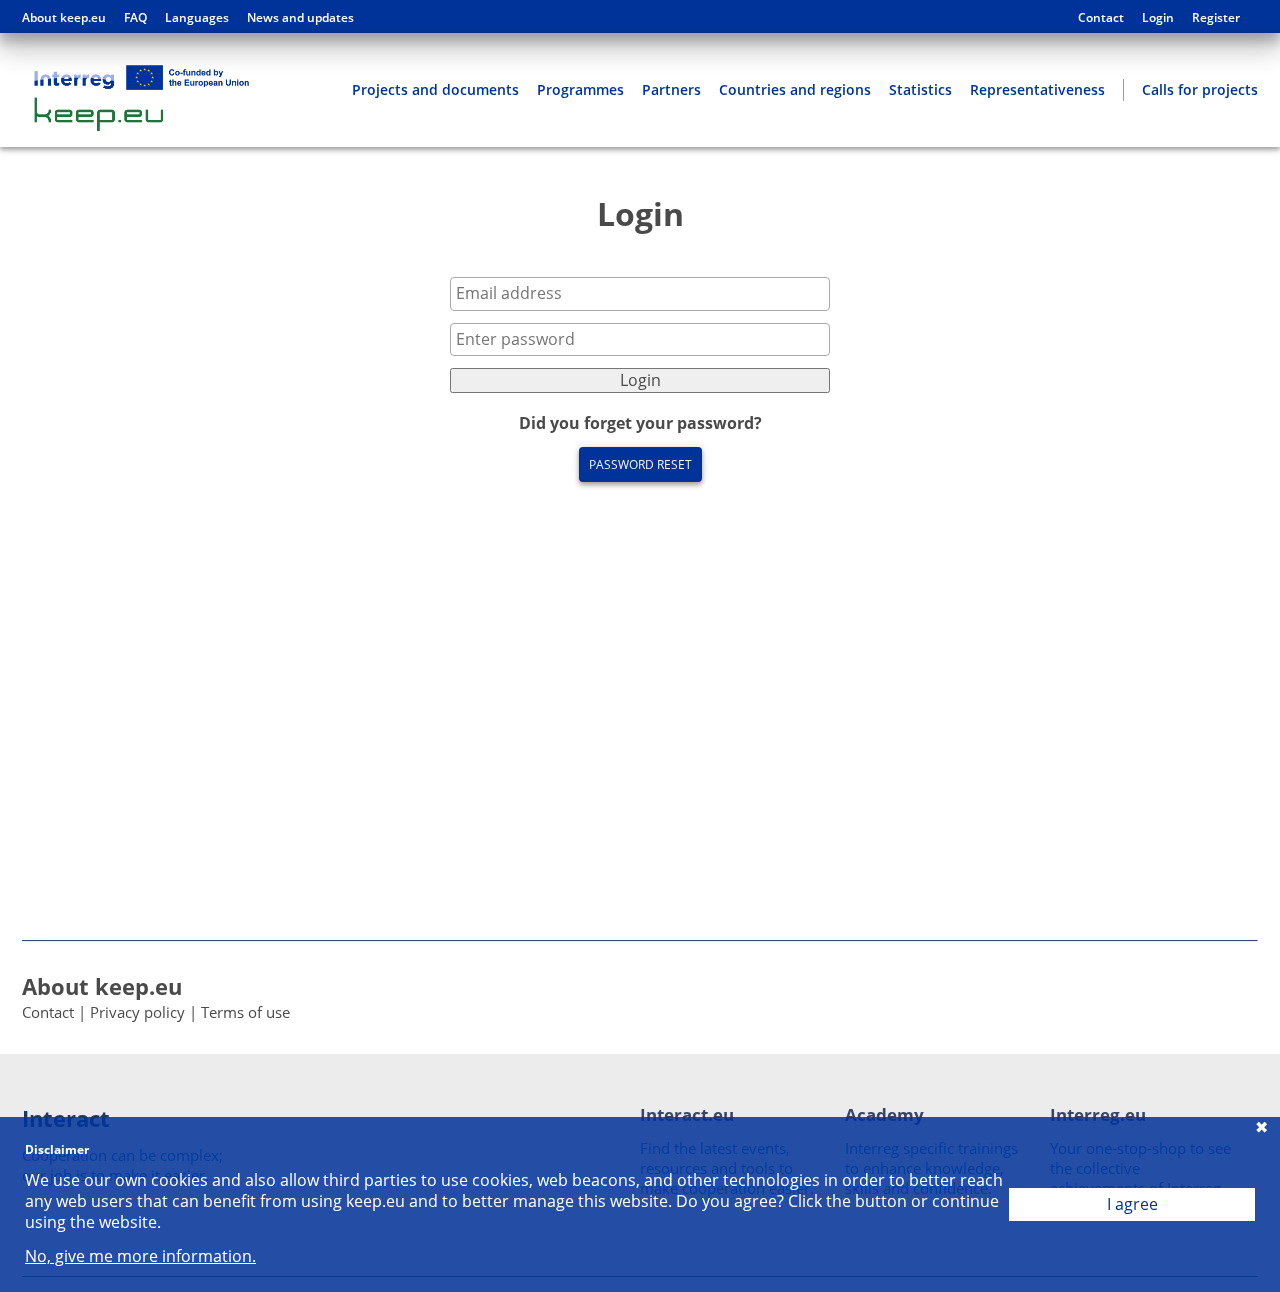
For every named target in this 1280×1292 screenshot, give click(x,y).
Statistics (920, 89)
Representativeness (1037, 89)
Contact (1101, 18)
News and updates (300, 18)
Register (1216, 18)
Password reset (640, 464)
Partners (671, 89)
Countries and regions (795, 89)
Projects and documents (435, 89)
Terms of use (245, 1012)
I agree (1132, 1204)
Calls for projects (1200, 89)
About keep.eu (64, 18)
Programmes (580, 89)
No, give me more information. (140, 1256)
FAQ (135, 18)
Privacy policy (137, 1012)
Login (1158, 18)
